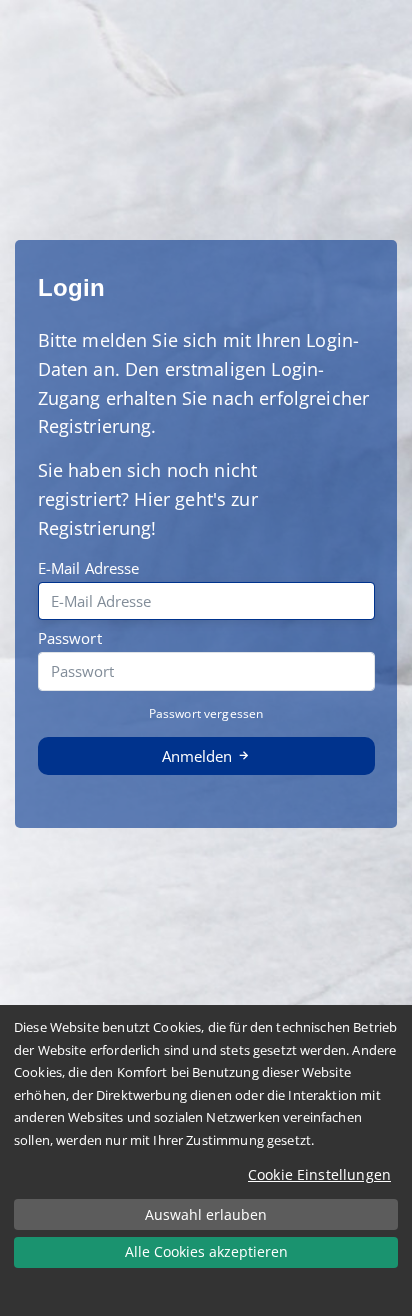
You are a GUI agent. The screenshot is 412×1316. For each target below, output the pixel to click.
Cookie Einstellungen (319, 1174)
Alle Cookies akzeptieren (206, 1251)
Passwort (70, 638)
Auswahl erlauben (206, 1214)
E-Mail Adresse (89, 568)
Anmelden (199, 756)
